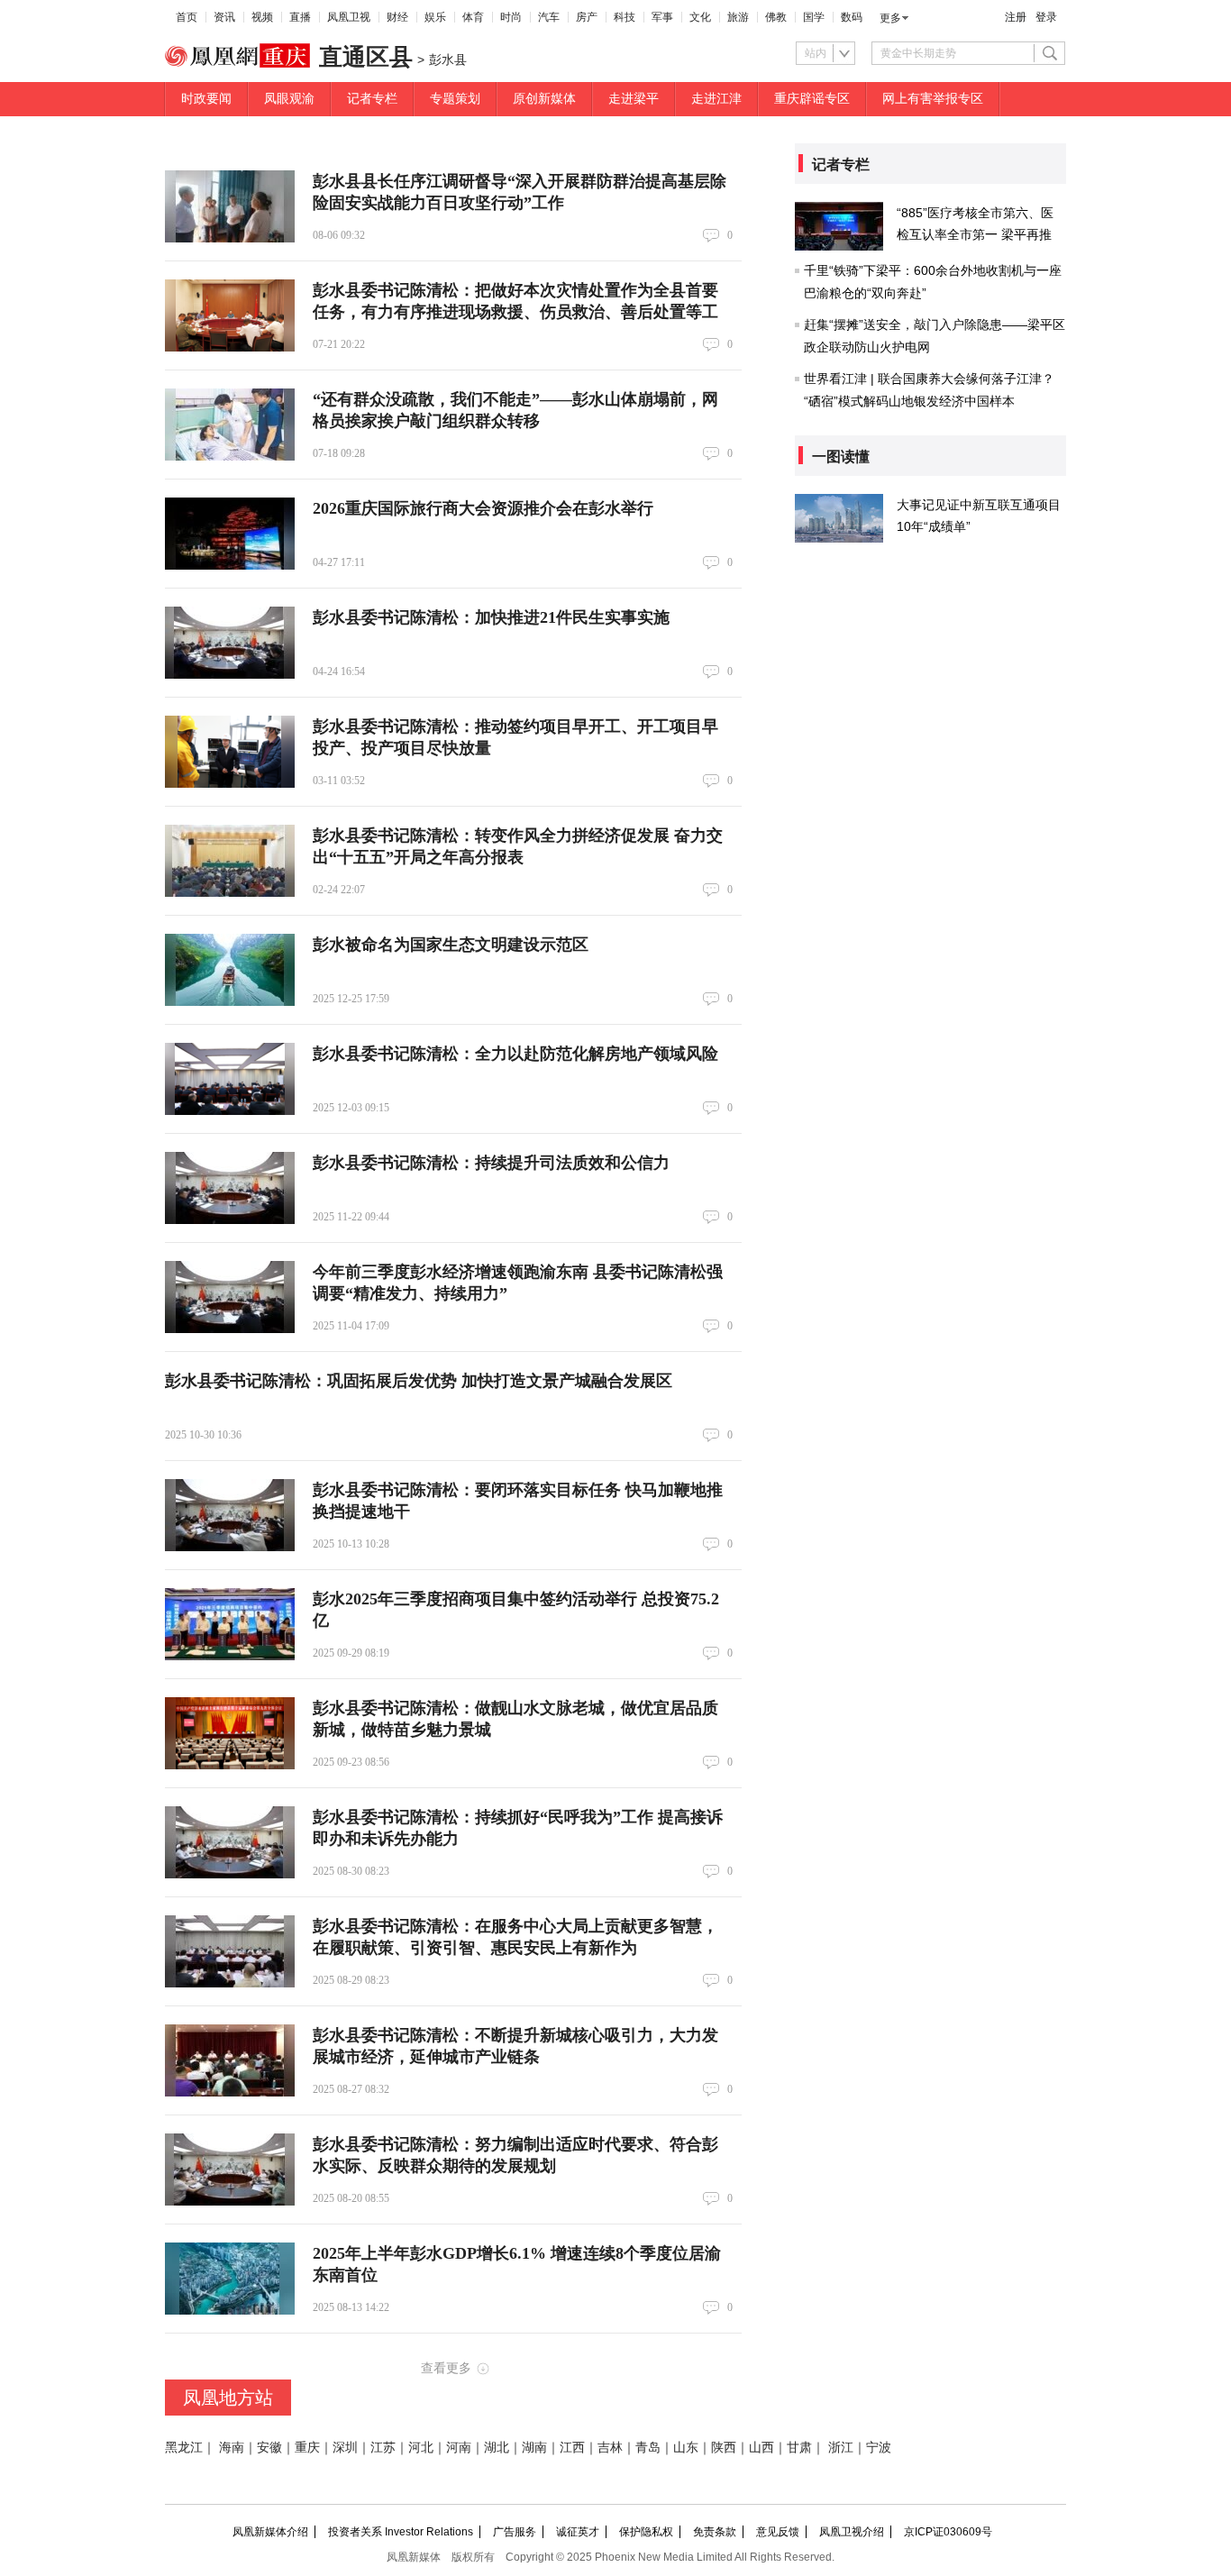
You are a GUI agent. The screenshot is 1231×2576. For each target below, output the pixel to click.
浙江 (841, 2448)
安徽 (269, 2448)
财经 (397, 17)
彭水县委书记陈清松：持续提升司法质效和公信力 (491, 1163)
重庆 (307, 2448)
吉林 (610, 2448)
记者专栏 (372, 99)
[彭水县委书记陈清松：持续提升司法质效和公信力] (230, 1188)
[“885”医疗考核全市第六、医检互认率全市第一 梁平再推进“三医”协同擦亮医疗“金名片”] (839, 226)
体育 (473, 17)
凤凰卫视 (349, 17)
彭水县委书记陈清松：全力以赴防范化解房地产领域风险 (515, 1054)
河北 (421, 2448)
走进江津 (716, 99)
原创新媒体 (544, 99)
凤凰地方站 (228, 2398)
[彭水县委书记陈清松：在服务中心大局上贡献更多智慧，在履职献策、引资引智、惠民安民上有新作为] (230, 1951)
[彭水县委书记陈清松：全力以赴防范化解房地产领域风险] (230, 1079)
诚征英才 (578, 2532)
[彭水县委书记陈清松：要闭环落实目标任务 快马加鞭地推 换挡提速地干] (230, 1515)
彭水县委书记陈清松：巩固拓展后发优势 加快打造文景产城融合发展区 (419, 1381)
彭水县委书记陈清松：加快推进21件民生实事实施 (491, 617)
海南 (232, 2448)
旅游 (738, 17)
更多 (890, 18)
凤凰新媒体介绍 (270, 2532)
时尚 (511, 17)
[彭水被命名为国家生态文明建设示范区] (230, 970)
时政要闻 (206, 99)
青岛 (648, 2448)
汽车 (549, 17)
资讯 (224, 17)
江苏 (383, 2448)
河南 (459, 2448)
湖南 (534, 2448)
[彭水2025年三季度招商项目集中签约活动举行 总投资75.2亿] (230, 1624)
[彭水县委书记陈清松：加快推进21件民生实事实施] (230, 643)
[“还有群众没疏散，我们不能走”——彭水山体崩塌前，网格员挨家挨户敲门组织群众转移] (230, 425)
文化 (700, 17)
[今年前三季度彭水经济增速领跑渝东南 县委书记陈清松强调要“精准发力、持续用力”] (230, 1297)
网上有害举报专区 (933, 99)
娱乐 (435, 17)
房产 (587, 17)
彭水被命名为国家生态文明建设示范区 (451, 945)
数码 (852, 17)
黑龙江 (184, 2448)
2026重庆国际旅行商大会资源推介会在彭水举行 (483, 508)
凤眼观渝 (289, 99)
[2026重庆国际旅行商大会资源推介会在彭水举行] (230, 534)
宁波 (879, 2448)
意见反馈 (778, 2532)
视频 (262, 17)
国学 (814, 17)
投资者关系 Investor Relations (401, 2532)
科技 (625, 17)
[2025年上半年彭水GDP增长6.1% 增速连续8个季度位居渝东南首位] (230, 2279)
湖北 (497, 2448)
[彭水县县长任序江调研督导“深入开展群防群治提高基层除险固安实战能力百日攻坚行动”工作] (230, 206)
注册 (1016, 17)
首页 (187, 17)
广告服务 (515, 2532)
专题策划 (455, 99)
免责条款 (715, 2532)
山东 (686, 2448)
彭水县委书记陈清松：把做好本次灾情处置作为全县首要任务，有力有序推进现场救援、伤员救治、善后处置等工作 (515, 312)
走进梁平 (634, 99)
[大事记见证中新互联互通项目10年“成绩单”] (839, 518)
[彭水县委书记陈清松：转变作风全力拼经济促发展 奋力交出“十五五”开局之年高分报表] (230, 861)
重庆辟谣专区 (812, 99)
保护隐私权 (646, 2532)
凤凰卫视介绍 (852, 2532)
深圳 (345, 2448)
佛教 (776, 17)
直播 (300, 17)
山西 (761, 2448)
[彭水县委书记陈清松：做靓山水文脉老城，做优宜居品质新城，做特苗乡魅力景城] (230, 1733)
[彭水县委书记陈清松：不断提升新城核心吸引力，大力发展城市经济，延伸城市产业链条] (230, 2060)
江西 (572, 2448)
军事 (662, 17)
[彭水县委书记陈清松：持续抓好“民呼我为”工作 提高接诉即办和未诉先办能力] (230, 1842)
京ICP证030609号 (948, 2532)
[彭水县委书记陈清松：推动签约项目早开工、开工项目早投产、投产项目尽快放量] (230, 752)
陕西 (724, 2448)
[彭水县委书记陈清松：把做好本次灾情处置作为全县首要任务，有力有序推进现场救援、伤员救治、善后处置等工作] (230, 315)
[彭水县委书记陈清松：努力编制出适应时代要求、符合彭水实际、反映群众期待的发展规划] (230, 2170)
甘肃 (799, 2448)
